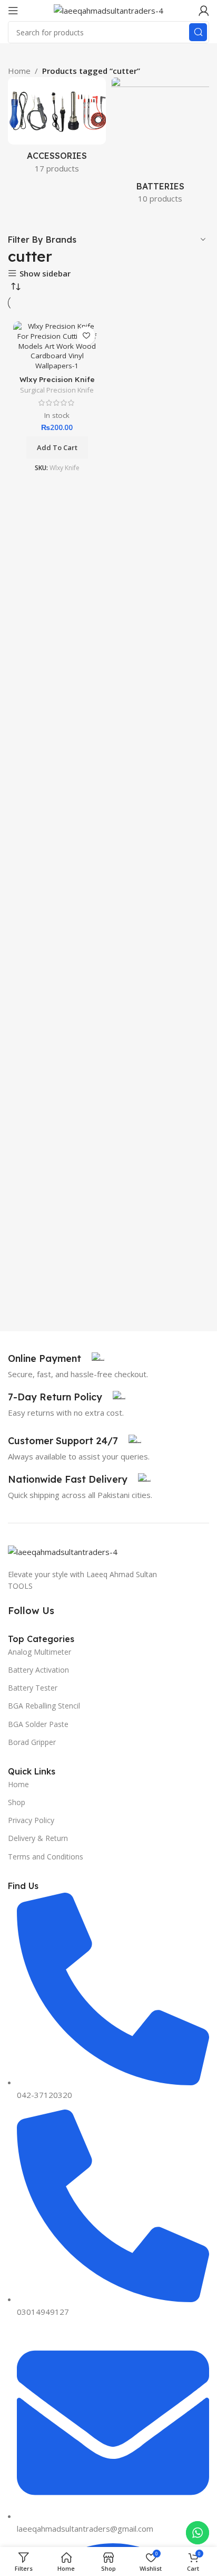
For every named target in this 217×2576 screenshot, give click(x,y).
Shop (17, 1802)
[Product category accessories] (57, 128)
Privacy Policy (31, 1820)
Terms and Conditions (46, 1857)
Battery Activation (38, 1670)
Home (18, 1784)
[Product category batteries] (160, 144)
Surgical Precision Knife (57, 390)
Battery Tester (33, 1688)
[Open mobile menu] (13, 11)
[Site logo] (108, 9)
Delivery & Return (38, 1838)
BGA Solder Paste (38, 1724)
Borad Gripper (32, 1742)
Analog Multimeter (40, 1652)
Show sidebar (45, 274)
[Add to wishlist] (86, 336)
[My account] (204, 11)
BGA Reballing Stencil (44, 1706)
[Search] (198, 32)
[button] (57, 447)
